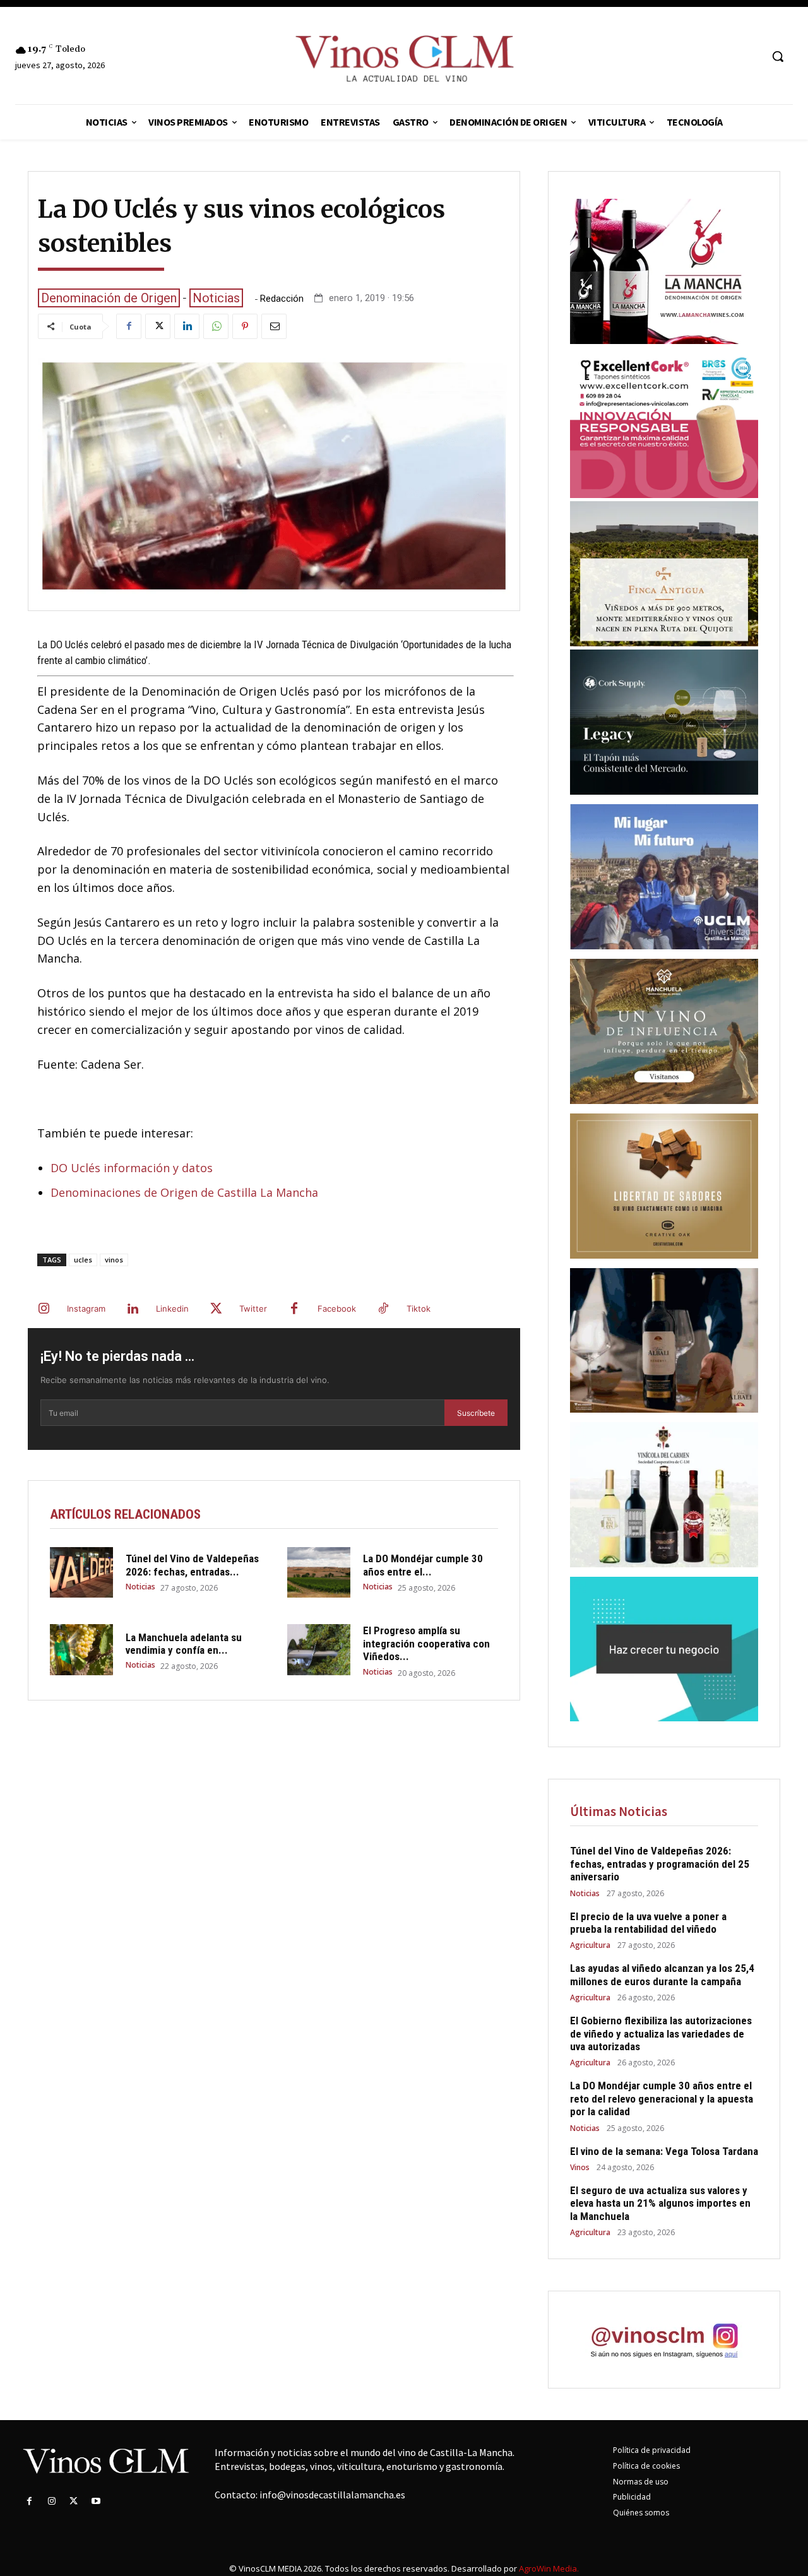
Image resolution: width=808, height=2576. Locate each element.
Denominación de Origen (109, 298)
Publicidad (632, 2497)
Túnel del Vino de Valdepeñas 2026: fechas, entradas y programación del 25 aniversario (660, 1864)
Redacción (282, 299)
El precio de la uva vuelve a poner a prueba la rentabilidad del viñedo (648, 1923)
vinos (114, 1260)
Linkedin (172, 1309)
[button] (778, 56)
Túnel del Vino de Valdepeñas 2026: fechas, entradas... (192, 1565)
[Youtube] (96, 2501)
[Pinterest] (245, 326)
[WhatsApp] (216, 326)
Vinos (580, 2168)
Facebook (337, 1309)
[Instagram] (44, 1309)
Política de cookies (646, 2466)
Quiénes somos (641, 2513)
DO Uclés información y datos (132, 1168)
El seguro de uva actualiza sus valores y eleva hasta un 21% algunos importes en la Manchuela (660, 2203)
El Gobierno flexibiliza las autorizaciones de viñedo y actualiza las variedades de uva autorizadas (661, 2033)
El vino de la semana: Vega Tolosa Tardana (664, 2151)
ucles (83, 1260)
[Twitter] (158, 326)
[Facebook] (129, 326)
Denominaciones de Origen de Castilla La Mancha (184, 1192)
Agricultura (590, 1945)
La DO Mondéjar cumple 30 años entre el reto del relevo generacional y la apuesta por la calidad (662, 2098)
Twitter (253, 1309)
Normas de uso (641, 2482)
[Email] (274, 326)
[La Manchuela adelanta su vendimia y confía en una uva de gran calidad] (81, 1649)
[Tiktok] (383, 1309)
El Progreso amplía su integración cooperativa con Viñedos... (426, 1643)
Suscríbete (476, 1413)
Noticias (216, 298)
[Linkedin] (187, 326)
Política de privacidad (652, 2450)
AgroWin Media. (549, 2568)
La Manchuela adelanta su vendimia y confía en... (184, 1644)
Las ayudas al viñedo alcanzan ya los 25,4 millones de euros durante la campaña (662, 1974)
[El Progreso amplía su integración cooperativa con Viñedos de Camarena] (319, 1649)
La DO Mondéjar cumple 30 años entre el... (423, 1565)
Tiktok (419, 1309)
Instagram (86, 1309)
